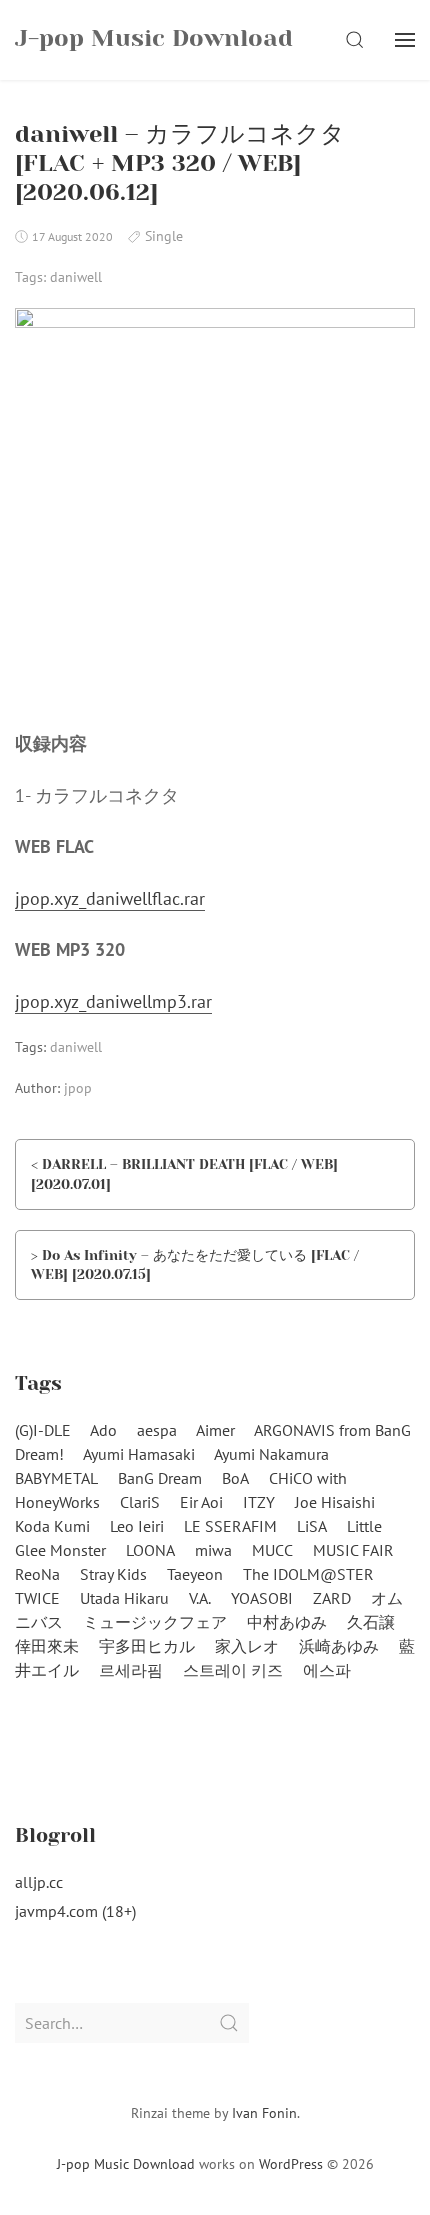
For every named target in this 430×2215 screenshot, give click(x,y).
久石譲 (371, 1622)
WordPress (291, 2164)
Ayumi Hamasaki (139, 1454)
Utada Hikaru (124, 1598)
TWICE (37, 1598)
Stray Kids (113, 1574)
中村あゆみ (287, 1622)
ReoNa (37, 1574)
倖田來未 (47, 1646)
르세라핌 (131, 1670)
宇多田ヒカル (147, 1646)
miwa (213, 1550)
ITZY (259, 1502)
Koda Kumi (52, 1526)
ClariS (140, 1502)
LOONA (150, 1550)
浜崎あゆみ (339, 1646)
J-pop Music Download (126, 2164)
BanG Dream (160, 1478)
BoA (235, 1478)
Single (164, 236)
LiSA (312, 1526)
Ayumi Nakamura (271, 1454)
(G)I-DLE (43, 1430)
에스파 (327, 1670)
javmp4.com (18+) (75, 1911)
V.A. (200, 1598)
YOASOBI (262, 1598)
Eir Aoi (201, 1502)
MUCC (272, 1550)
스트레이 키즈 (233, 1670)
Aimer (215, 1430)
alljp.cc (39, 1882)
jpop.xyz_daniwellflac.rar (110, 898)
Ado (103, 1430)
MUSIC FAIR (353, 1550)
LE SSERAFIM (230, 1526)
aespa (157, 1430)
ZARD (332, 1598)
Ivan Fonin (264, 2113)
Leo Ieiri (137, 1526)
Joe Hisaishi (335, 1502)
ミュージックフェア (155, 1622)
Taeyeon (195, 1574)
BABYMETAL (56, 1478)
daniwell (76, 277)
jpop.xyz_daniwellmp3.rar (113, 1001)
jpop (78, 1088)
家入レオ (247, 1646)
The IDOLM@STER (308, 1574)
